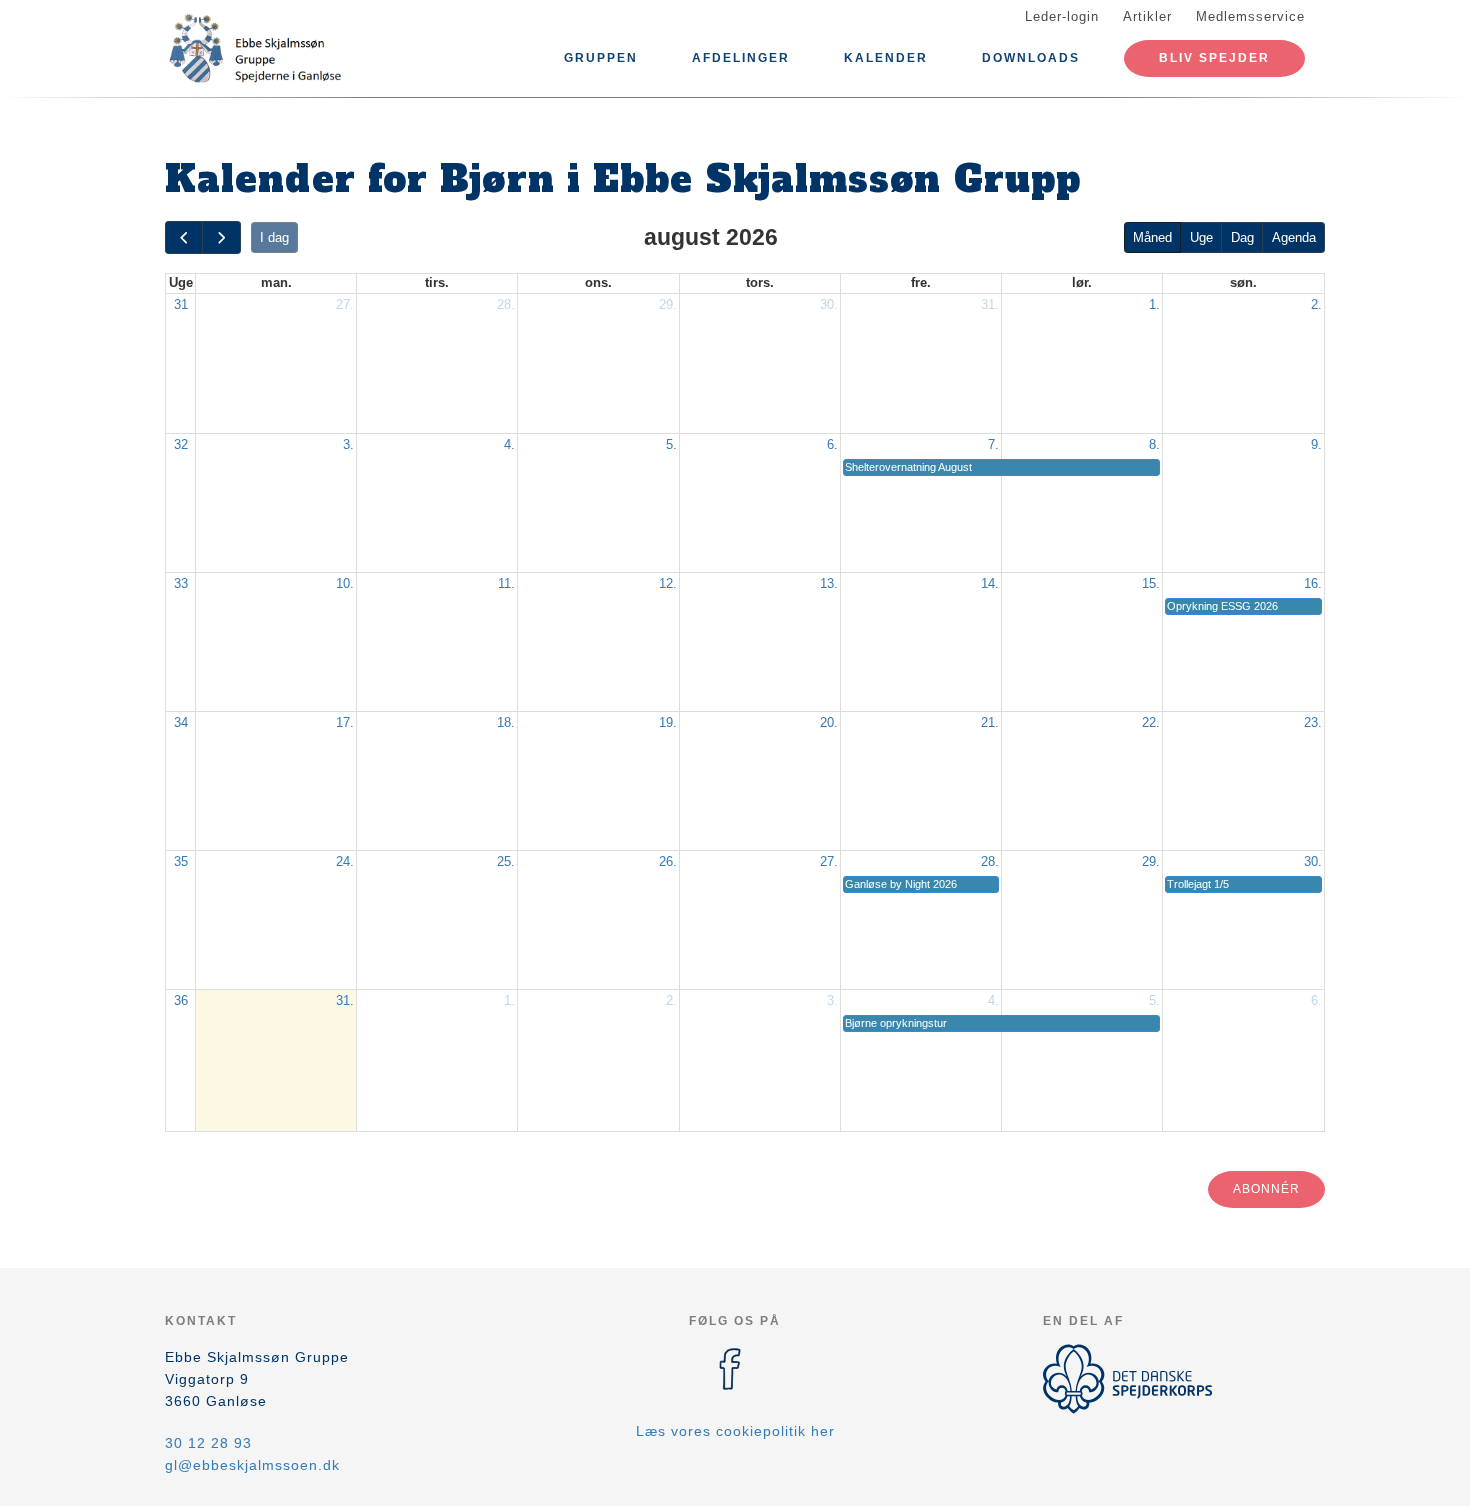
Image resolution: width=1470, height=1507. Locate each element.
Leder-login (1062, 16)
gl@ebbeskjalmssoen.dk (252, 1465)
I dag (274, 237)
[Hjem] (255, 48)
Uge (1201, 237)
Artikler (1147, 16)
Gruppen (601, 58)
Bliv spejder (1214, 58)
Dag (1242, 237)
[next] (221, 237)
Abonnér (1266, 1189)
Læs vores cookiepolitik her (735, 1431)
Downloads (1031, 58)
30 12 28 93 (208, 1443)
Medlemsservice (1250, 16)
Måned (1152, 237)
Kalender (886, 58)
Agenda (1294, 237)
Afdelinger (741, 58)
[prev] (184, 237)
